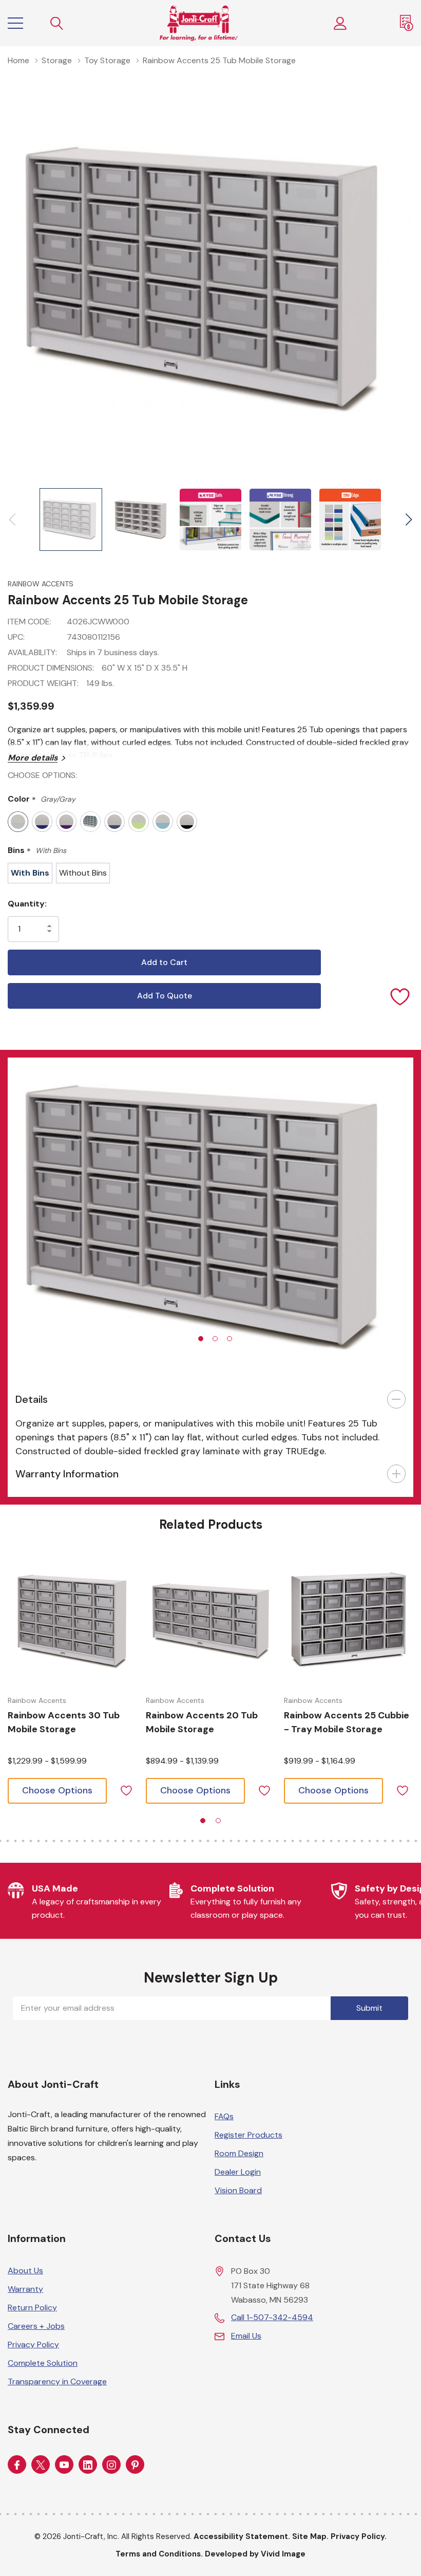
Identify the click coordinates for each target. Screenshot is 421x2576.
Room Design (239, 2153)
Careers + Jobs (36, 2326)
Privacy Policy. (359, 2536)
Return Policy (32, 2308)
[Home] (199, 23)
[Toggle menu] (15, 23)
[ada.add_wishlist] (126, 1790)
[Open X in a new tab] (41, 2465)
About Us (25, 2271)
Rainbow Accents (41, 584)
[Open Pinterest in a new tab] (135, 2465)
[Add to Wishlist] (400, 996)
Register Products (248, 2135)
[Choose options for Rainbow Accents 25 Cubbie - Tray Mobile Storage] (349, 1620)
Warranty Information (67, 1474)
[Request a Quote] (407, 23)
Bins (37, 851)
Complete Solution (43, 2363)
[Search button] (57, 23)
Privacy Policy (33, 2345)
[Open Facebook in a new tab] (17, 2465)
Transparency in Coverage (57, 2382)
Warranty (25, 2289)
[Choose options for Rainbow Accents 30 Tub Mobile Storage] (73, 1620)
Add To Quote (165, 996)
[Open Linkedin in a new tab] (88, 2465)
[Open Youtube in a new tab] (64, 2465)
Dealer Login (238, 2172)
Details (32, 1399)
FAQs (224, 2116)
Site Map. (310, 2536)
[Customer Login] (340, 23)
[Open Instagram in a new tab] (111, 2465)
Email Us (246, 2336)
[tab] (201, 1339)
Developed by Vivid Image (255, 2554)
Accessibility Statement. (242, 2536)
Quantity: (27, 904)
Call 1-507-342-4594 (272, 2317)
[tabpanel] (210, 1217)
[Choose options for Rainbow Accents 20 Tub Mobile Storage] (211, 1620)
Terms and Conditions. (159, 2554)
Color (42, 799)
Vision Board (238, 2190)
